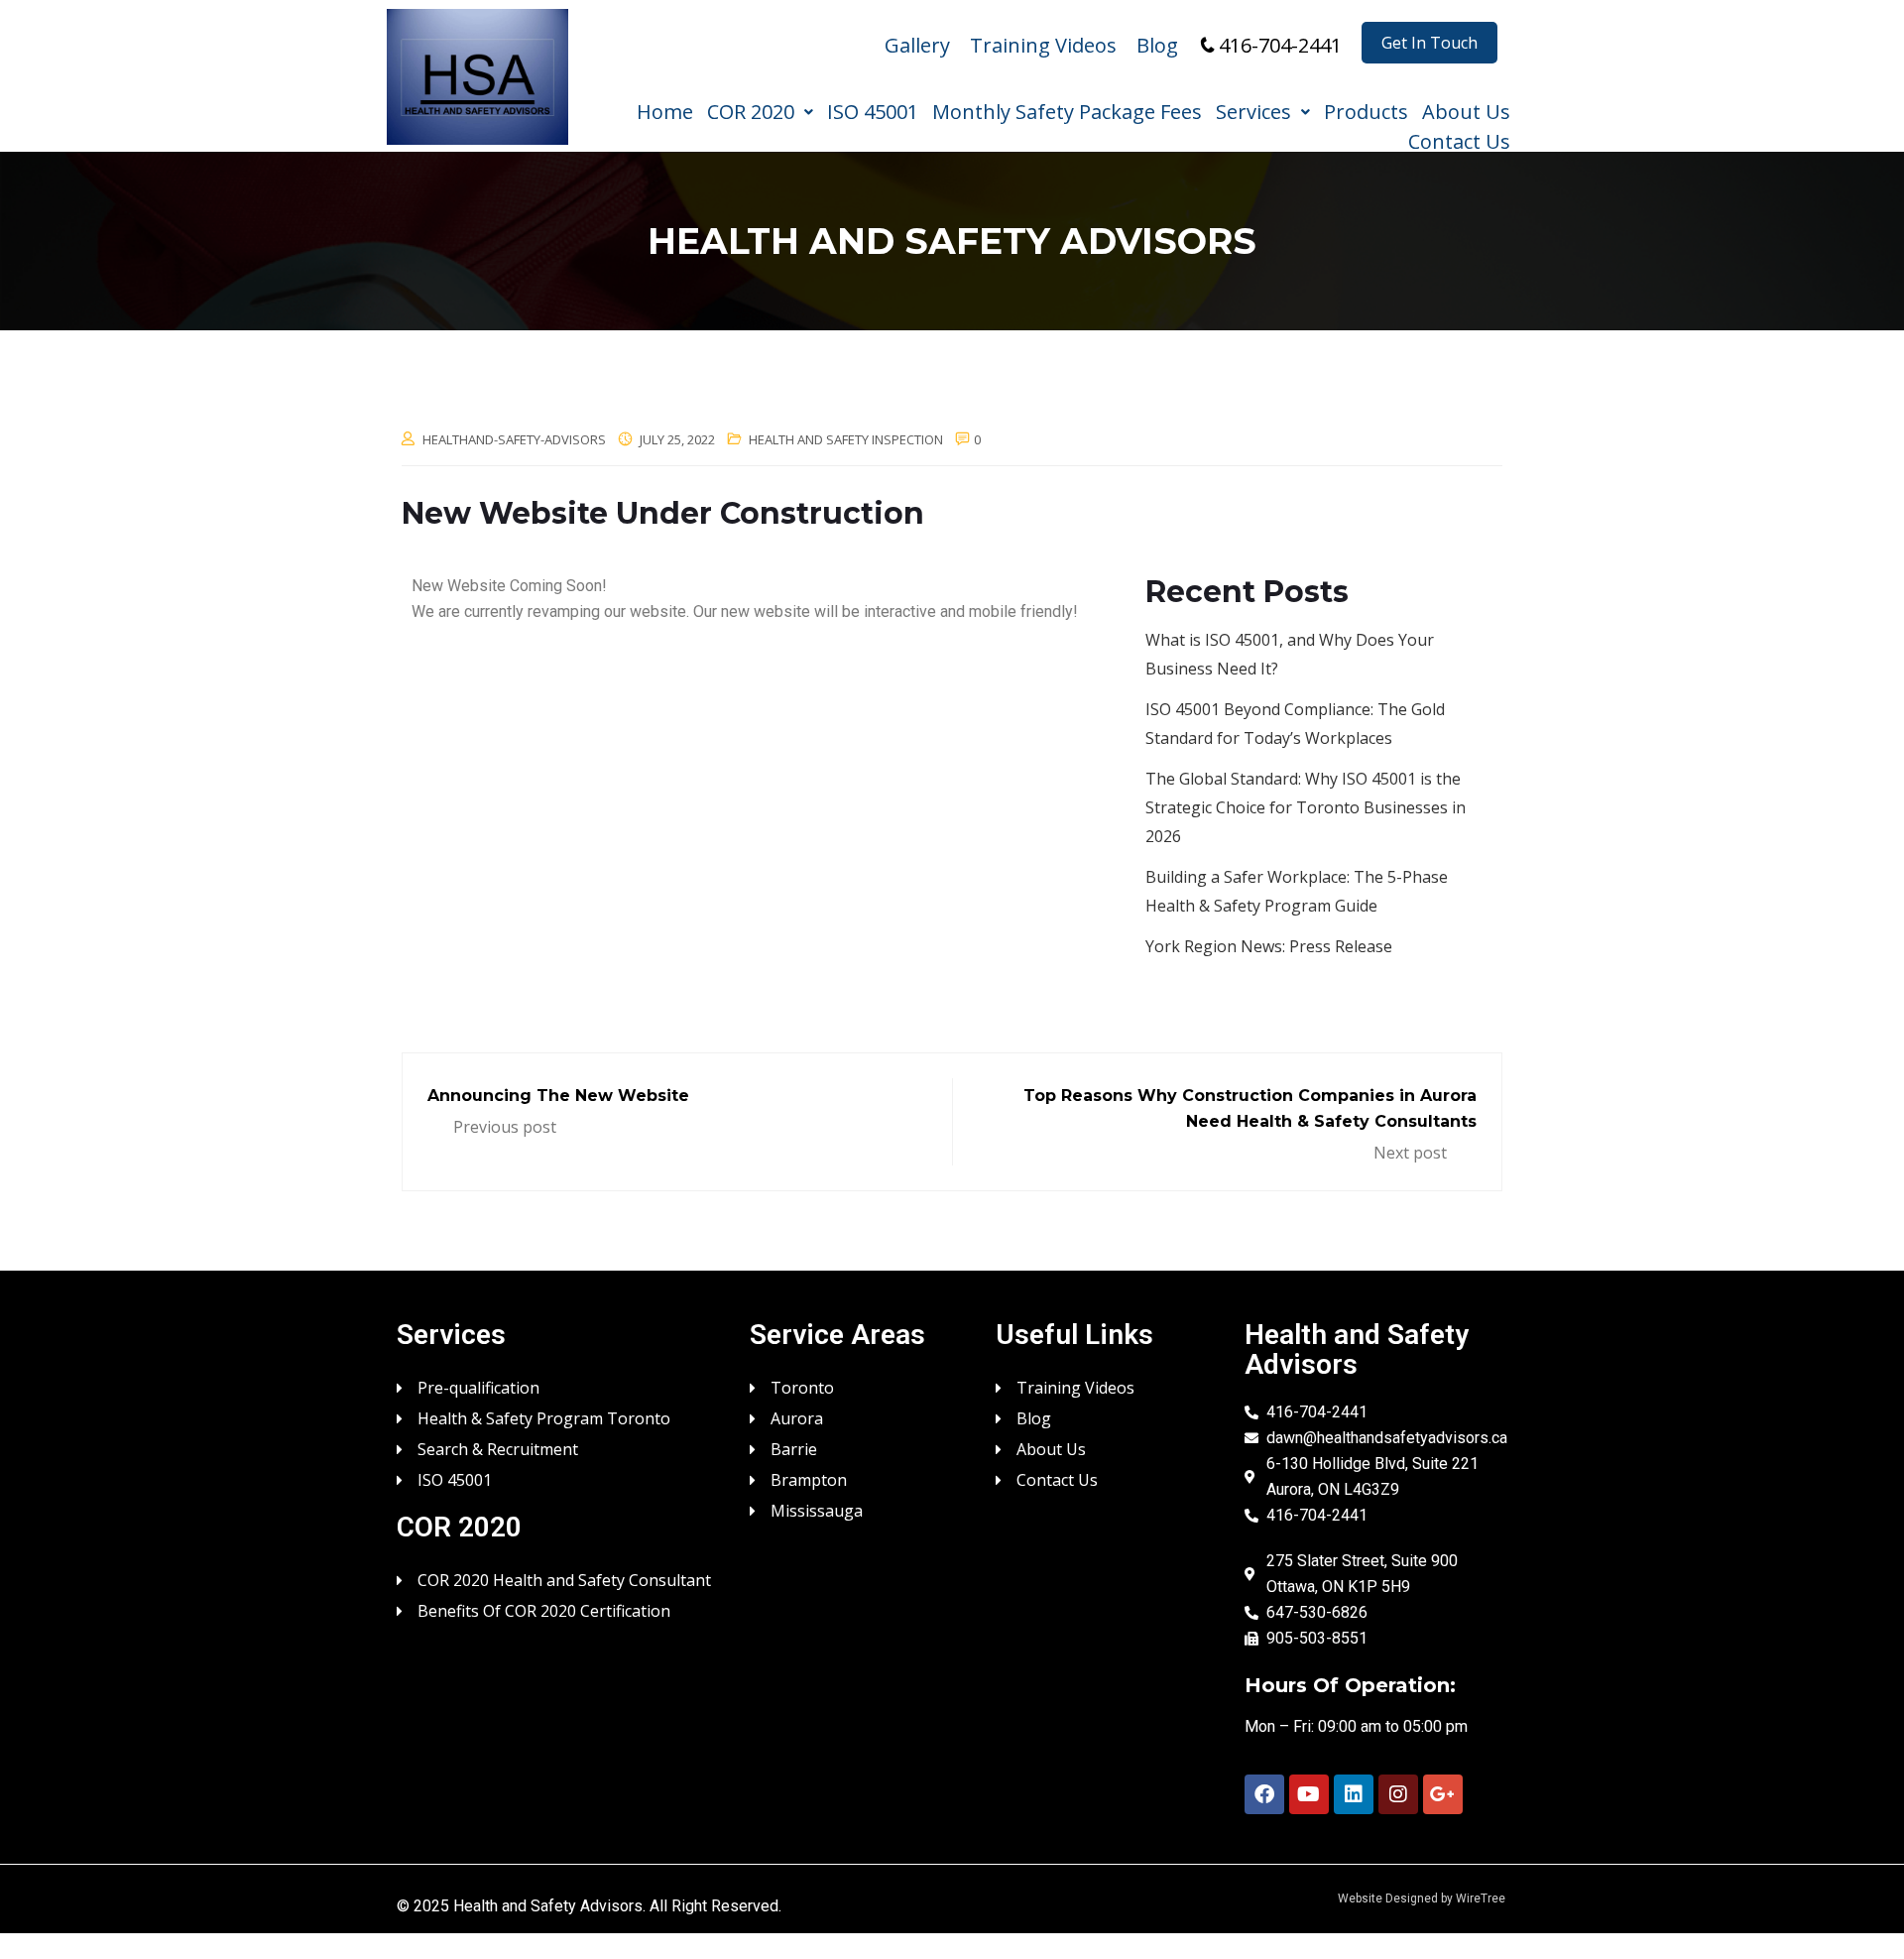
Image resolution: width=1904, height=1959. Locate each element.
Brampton (809, 1478)
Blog (1157, 45)
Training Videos (1043, 45)
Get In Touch (1429, 43)
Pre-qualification (478, 1386)
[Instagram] (1398, 1794)
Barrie (794, 1448)
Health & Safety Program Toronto (544, 1417)
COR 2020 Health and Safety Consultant (564, 1579)
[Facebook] (1264, 1794)
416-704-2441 (1280, 45)
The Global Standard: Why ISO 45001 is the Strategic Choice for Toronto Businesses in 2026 (1306, 807)
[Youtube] (1309, 1794)
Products (1366, 110)
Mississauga (817, 1509)
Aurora (797, 1417)
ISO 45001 (873, 110)
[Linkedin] (1354, 1794)
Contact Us (1459, 140)
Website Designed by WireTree (1422, 1898)
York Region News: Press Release (1269, 946)
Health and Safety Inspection (846, 439)
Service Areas (837, 1335)
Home (665, 110)
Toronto (802, 1386)
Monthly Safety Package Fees (1067, 110)
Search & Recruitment (498, 1448)
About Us (1466, 110)
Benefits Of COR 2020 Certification (544, 1609)
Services (1253, 110)
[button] (760, 107)
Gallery (917, 45)
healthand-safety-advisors (514, 439)
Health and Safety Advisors (548, 1906)
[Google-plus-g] (1443, 1794)
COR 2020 (751, 110)
